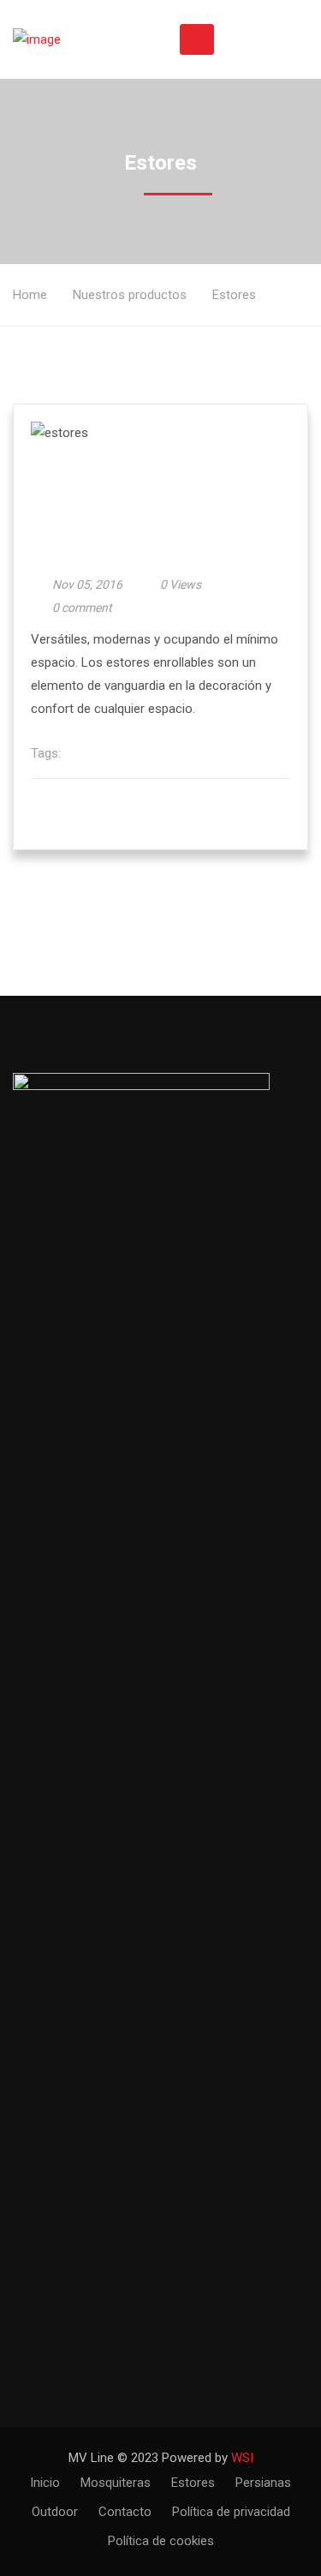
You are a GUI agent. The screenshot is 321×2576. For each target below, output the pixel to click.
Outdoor (55, 2512)
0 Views (181, 584)
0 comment (82, 608)
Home (30, 295)
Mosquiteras (116, 2483)
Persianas (263, 2483)
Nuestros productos (130, 295)
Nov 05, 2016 (87, 584)
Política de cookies (161, 2541)
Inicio (45, 2483)
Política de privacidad (231, 2512)
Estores (193, 2483)
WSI (242, 2458)
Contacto (125, 2512)
